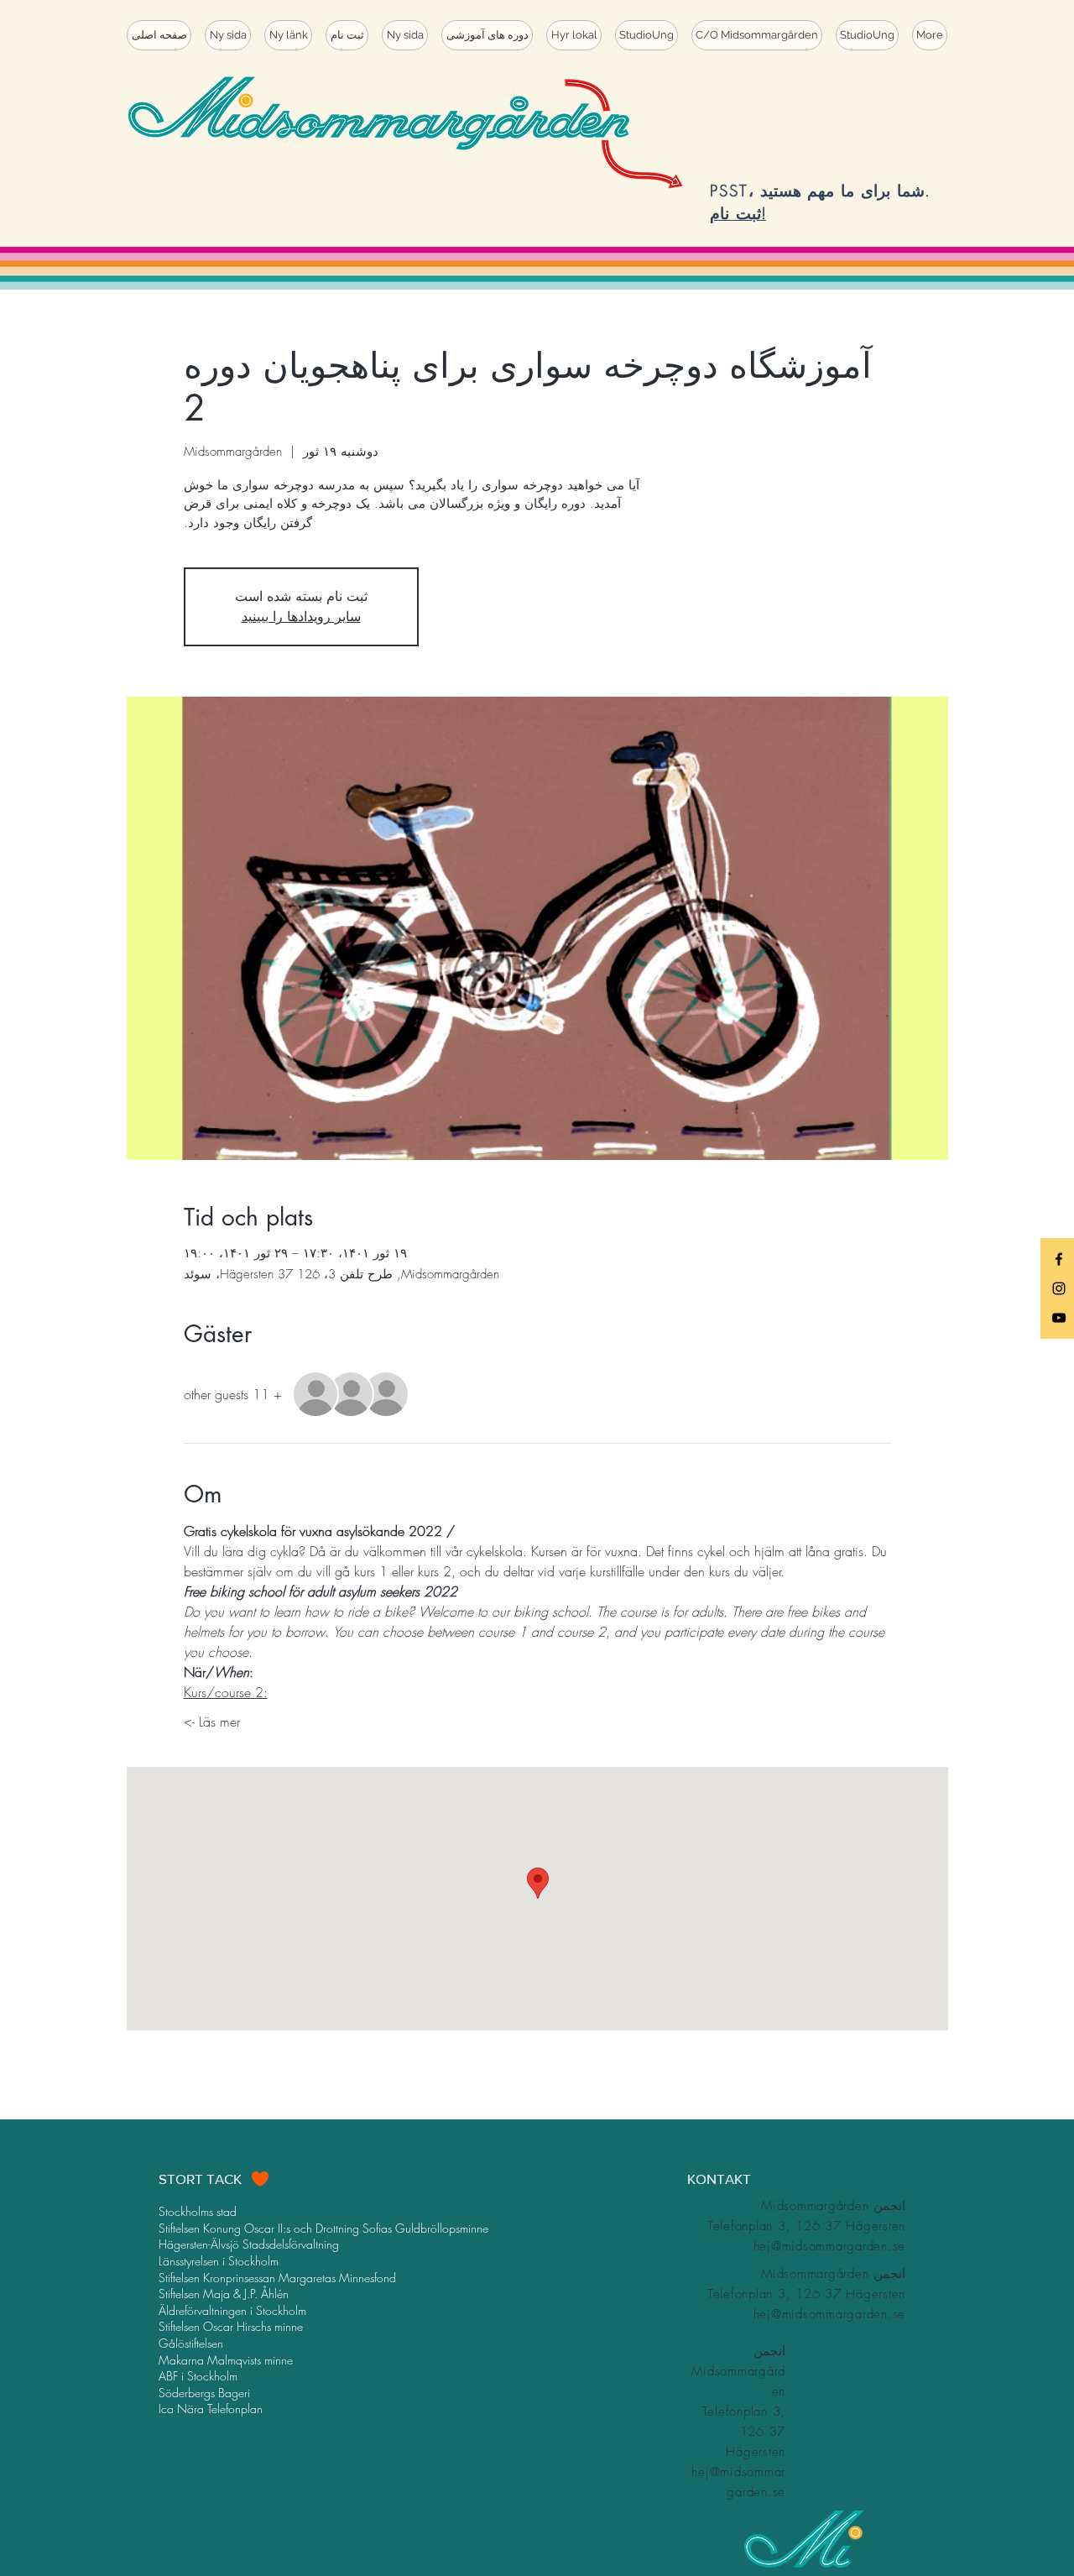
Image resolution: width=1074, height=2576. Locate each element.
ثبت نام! (738, 213)
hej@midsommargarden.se (830, 2246)
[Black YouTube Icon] (1059, 1318)
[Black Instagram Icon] (1059, 1288)
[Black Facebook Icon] (1059, 1259)
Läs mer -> (212, 1722)
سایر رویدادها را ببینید (301, 617)
